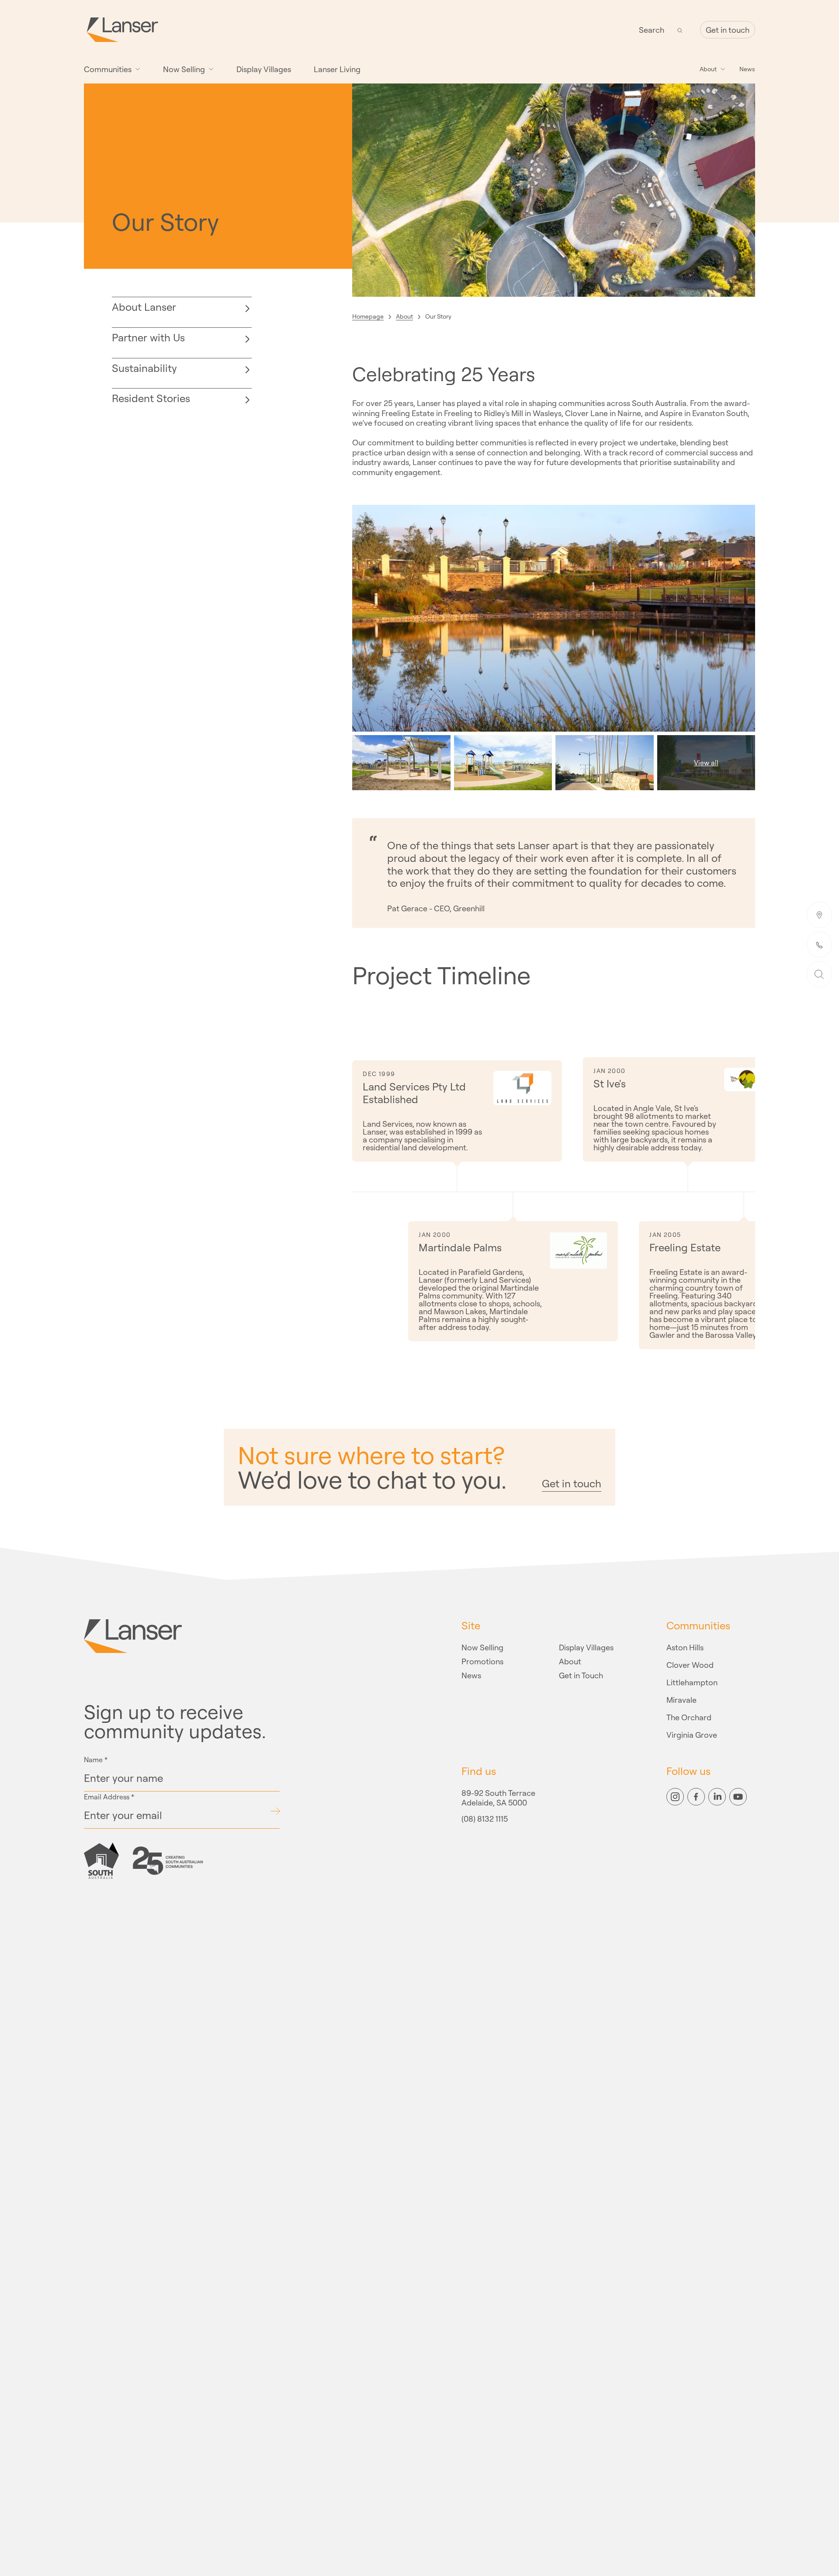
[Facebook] (696, 1797)
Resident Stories (151, 398)
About (404, 316)
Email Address (109, 1797)
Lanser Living (337, 69)
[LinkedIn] (717, 1797)
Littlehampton (692, 1682)
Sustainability (144, 368)
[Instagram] (675, 1797)
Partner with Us (148, 337)
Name (96, 1760)
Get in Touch (581, 1675)
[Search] (680, 30)
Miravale (681, 1700)
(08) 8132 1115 (485, 1819)
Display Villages (264, 69)
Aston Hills (685, 1647)
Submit (275, 1811)
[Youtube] (738, 1797)
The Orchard (689, 1717)
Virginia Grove (692, 1735)
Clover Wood (690, 1665)
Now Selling (482, 1647)
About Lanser (144, 307)
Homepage (368, 316)
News (747, 69)
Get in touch (728, 30)
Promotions (482, 1661)
